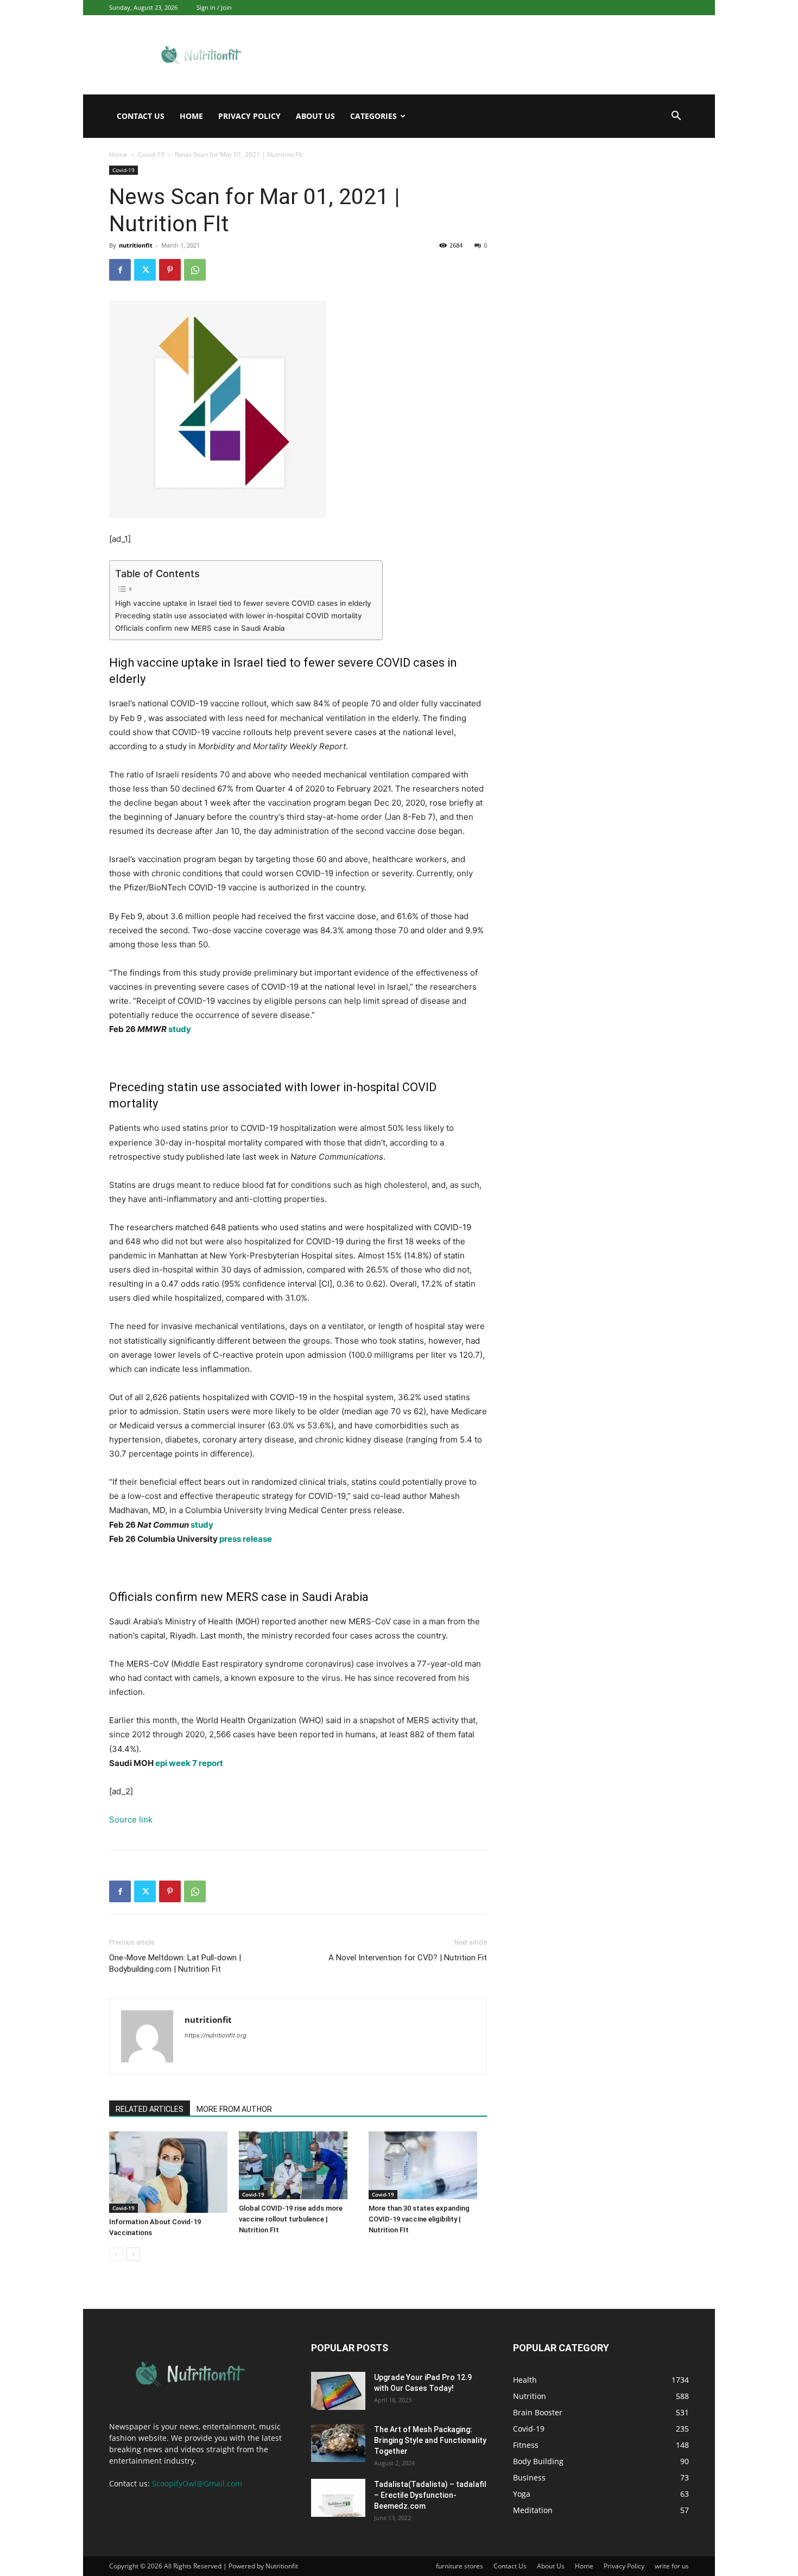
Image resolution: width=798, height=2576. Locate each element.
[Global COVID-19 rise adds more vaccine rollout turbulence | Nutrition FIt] (298, 2165)
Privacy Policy (249, 116)
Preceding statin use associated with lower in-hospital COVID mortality (239, 616)
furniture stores (460, 2566)
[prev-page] (116, 2254)
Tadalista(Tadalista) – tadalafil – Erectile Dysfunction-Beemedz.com (430, 2495)
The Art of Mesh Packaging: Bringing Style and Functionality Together (430, 2440)
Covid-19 (151, 154)
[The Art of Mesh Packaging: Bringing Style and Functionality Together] (338, 2443)
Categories (373, 116)
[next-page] (133, 2254)
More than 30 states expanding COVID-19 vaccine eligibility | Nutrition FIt (419, 2219)
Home (191, 116)
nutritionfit (136, 245)
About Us (315, 116)
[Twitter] (145, 270)
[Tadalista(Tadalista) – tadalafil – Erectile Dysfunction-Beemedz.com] (338, 2498)
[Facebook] (120, 270)
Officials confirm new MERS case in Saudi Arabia (200, 628)
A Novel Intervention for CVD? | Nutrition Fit (408, 1958)
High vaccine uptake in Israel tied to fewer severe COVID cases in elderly (243, 603)
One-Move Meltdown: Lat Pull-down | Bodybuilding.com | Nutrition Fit (175, 1963)
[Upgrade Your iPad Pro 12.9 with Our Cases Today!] (338, 2391)
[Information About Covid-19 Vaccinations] (168, 2172)
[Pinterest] (170, 270)
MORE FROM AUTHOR (234, 2109)
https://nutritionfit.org (216, 2035)
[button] (676, 117)
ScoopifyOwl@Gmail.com (197, 2483)
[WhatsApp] (195, 270)
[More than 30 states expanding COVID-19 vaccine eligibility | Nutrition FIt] (428, 2165)
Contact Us (141, 116)
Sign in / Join (214, 7)
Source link (131, 1819)
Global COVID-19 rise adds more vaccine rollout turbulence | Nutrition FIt (291, 2219)
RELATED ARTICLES (150, 2109)
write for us (672, 2566)
